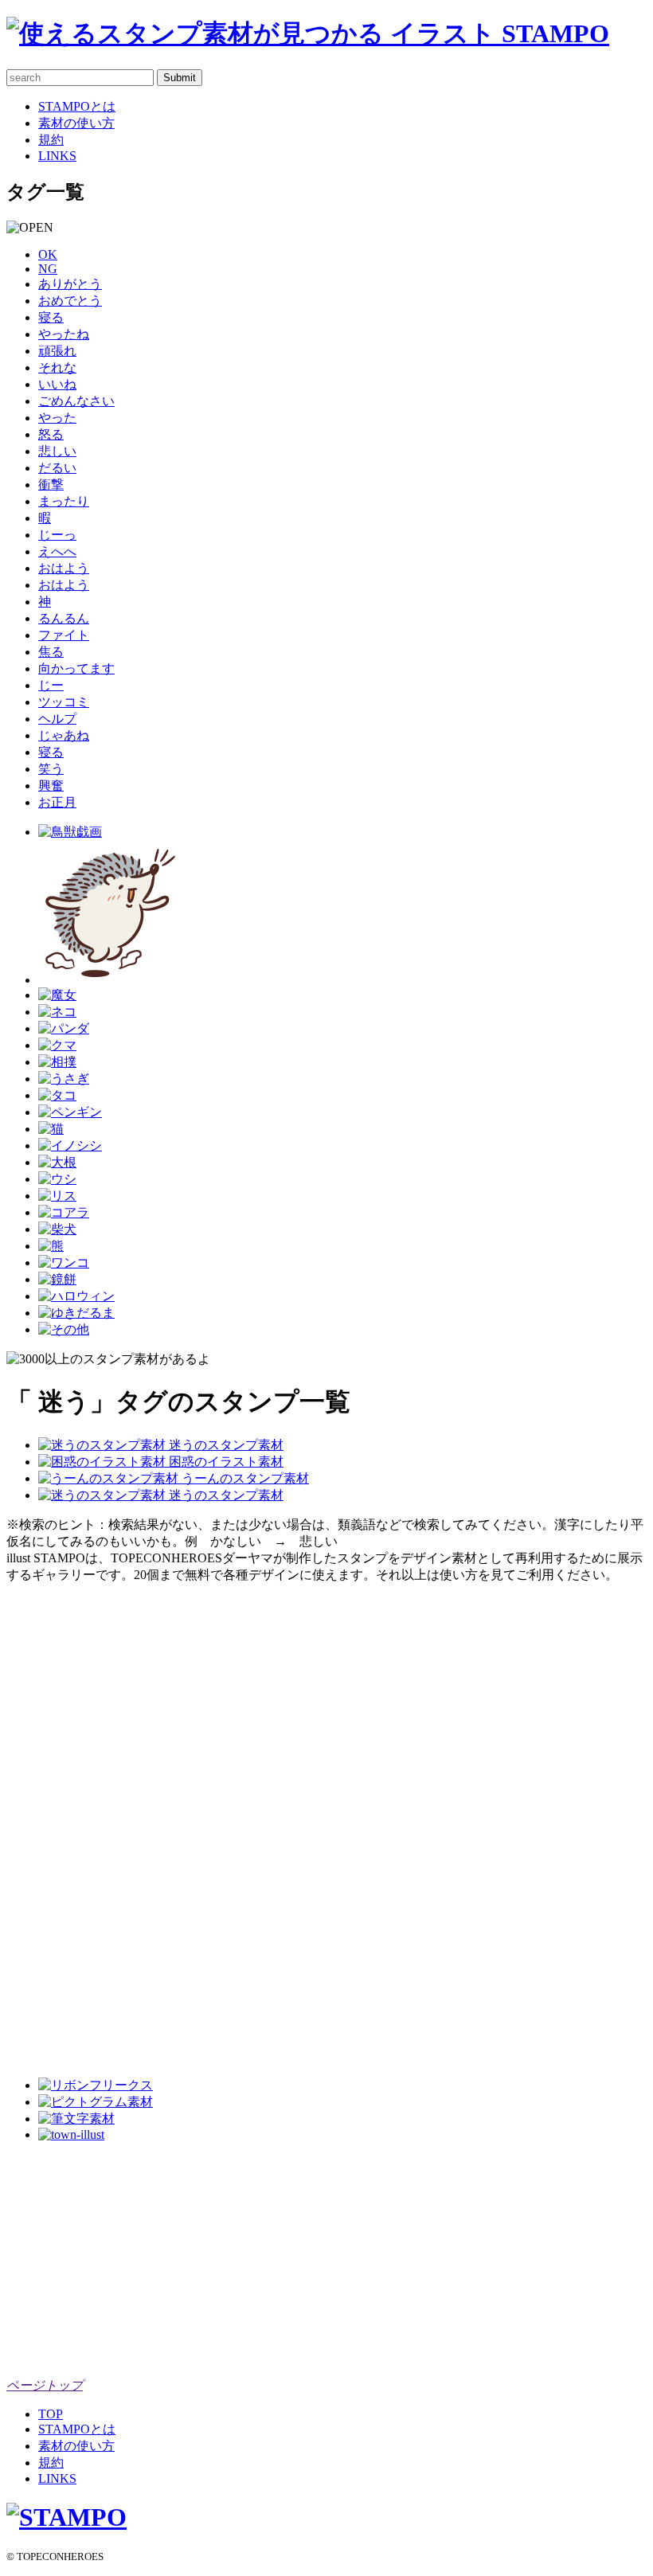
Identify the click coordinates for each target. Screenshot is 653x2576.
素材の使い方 (76, 123)
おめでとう (70, 301)
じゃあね (64, 735)
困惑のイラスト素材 (225, 1462)
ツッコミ (64, 702)
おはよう (64, 568)
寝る (51, 317)
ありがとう (70, 284)
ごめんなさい (76, 401)
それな (57, 367)
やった (57, 418)
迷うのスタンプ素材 (225, 1445)
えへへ (57, 551)
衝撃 (51, 485)
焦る (51, 652)
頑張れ (57, 351)
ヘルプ (57, 719)
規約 (51, 140)
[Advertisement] (70, 1823)
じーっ (57, 535)
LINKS (57, 156)
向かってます (76, 668)
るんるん (64, 618)
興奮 (51, 786)
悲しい (57, 451)
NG (48, 269)
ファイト (64, 635)
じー (51, 685)
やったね (64, 334)
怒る (51, 434)
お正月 (57, 802)
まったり (64, 501)
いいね (57, 384)
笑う (51, 769)
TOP (51, 2414)
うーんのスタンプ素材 (244, 1478)
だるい (57, 468)
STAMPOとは (77, 106)
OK (48, 254)
